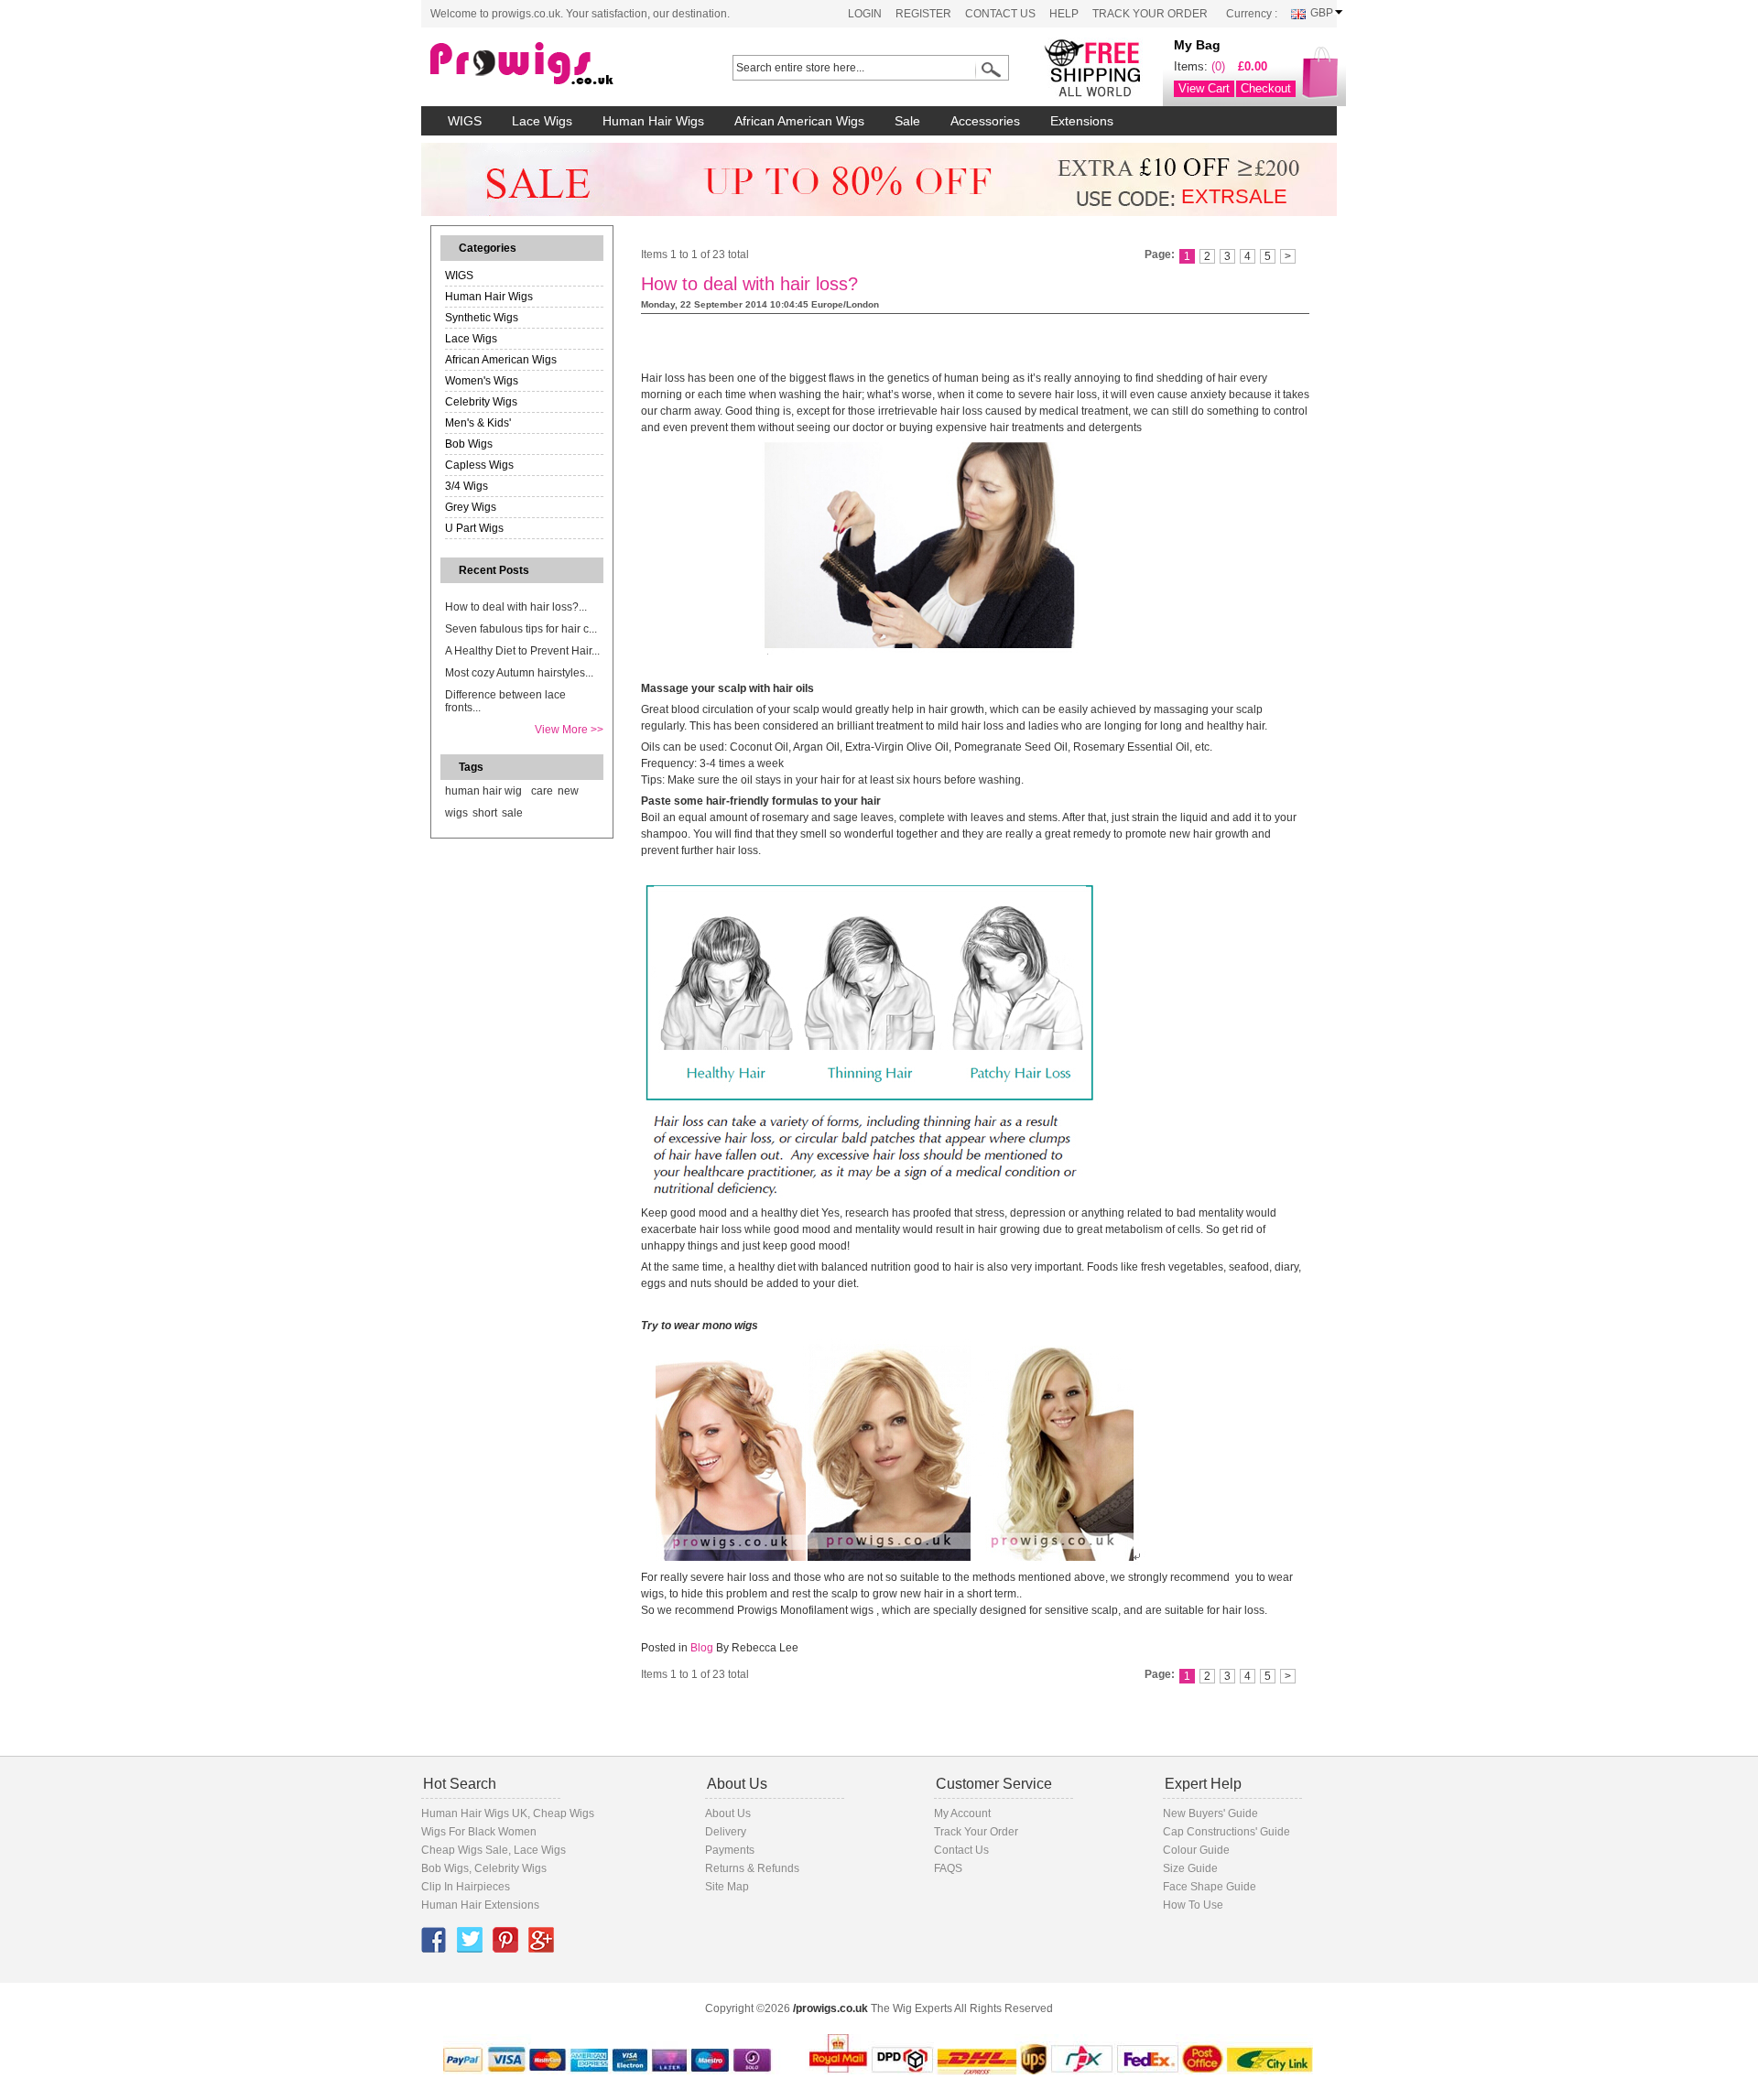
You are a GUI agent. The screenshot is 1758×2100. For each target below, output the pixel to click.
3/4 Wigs (467, 486)
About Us (728, 1813)
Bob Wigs (469, 444)
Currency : (1252, 14)
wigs (456, 813)
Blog (702, 1648)
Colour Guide (1196, 1850)
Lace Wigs (471, 339)
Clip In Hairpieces (466, 1887)
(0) (1218, 66)
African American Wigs (501, 360)
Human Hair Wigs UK (474, 1813)
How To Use (1193, 1905)
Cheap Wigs (564, 1813)
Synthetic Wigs (482, 318)
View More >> (569, 730)
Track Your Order (1150, 14)
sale (512, 813)
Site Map (727, 1887)
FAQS (948, 1868)
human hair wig (483, 791)
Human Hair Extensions (480, 1905)
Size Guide (1190, 1868)
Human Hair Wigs (489, 297)
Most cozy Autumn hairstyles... (519, 673)
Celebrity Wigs (481, 402)
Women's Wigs (482, 381)
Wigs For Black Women (479, 1832)
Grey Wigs (471, 507)
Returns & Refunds (752, 1868)
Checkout (1266, 88)
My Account (962, 1813)
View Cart (1204, 88)
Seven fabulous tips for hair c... (521, 629)
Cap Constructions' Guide (1226, 1832)
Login (865, 14)
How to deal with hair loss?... (516, 607)
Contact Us (1000, 14)
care (542, 791)
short (485, 813)
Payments (730, 1850)
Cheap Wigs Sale (465, 1850)
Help (1064, 14)
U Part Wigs (474, 528)
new (568, 791)
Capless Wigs (479, 465)
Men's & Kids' (478, 423)
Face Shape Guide (1210, 1887)
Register (923, 14)
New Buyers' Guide (1210, 1813)
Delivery (726, 1832)
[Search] (988, 70)
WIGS (459, 276)
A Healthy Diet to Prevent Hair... (522, 651)
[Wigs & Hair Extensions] (554, 64)
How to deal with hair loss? (749, 284)
